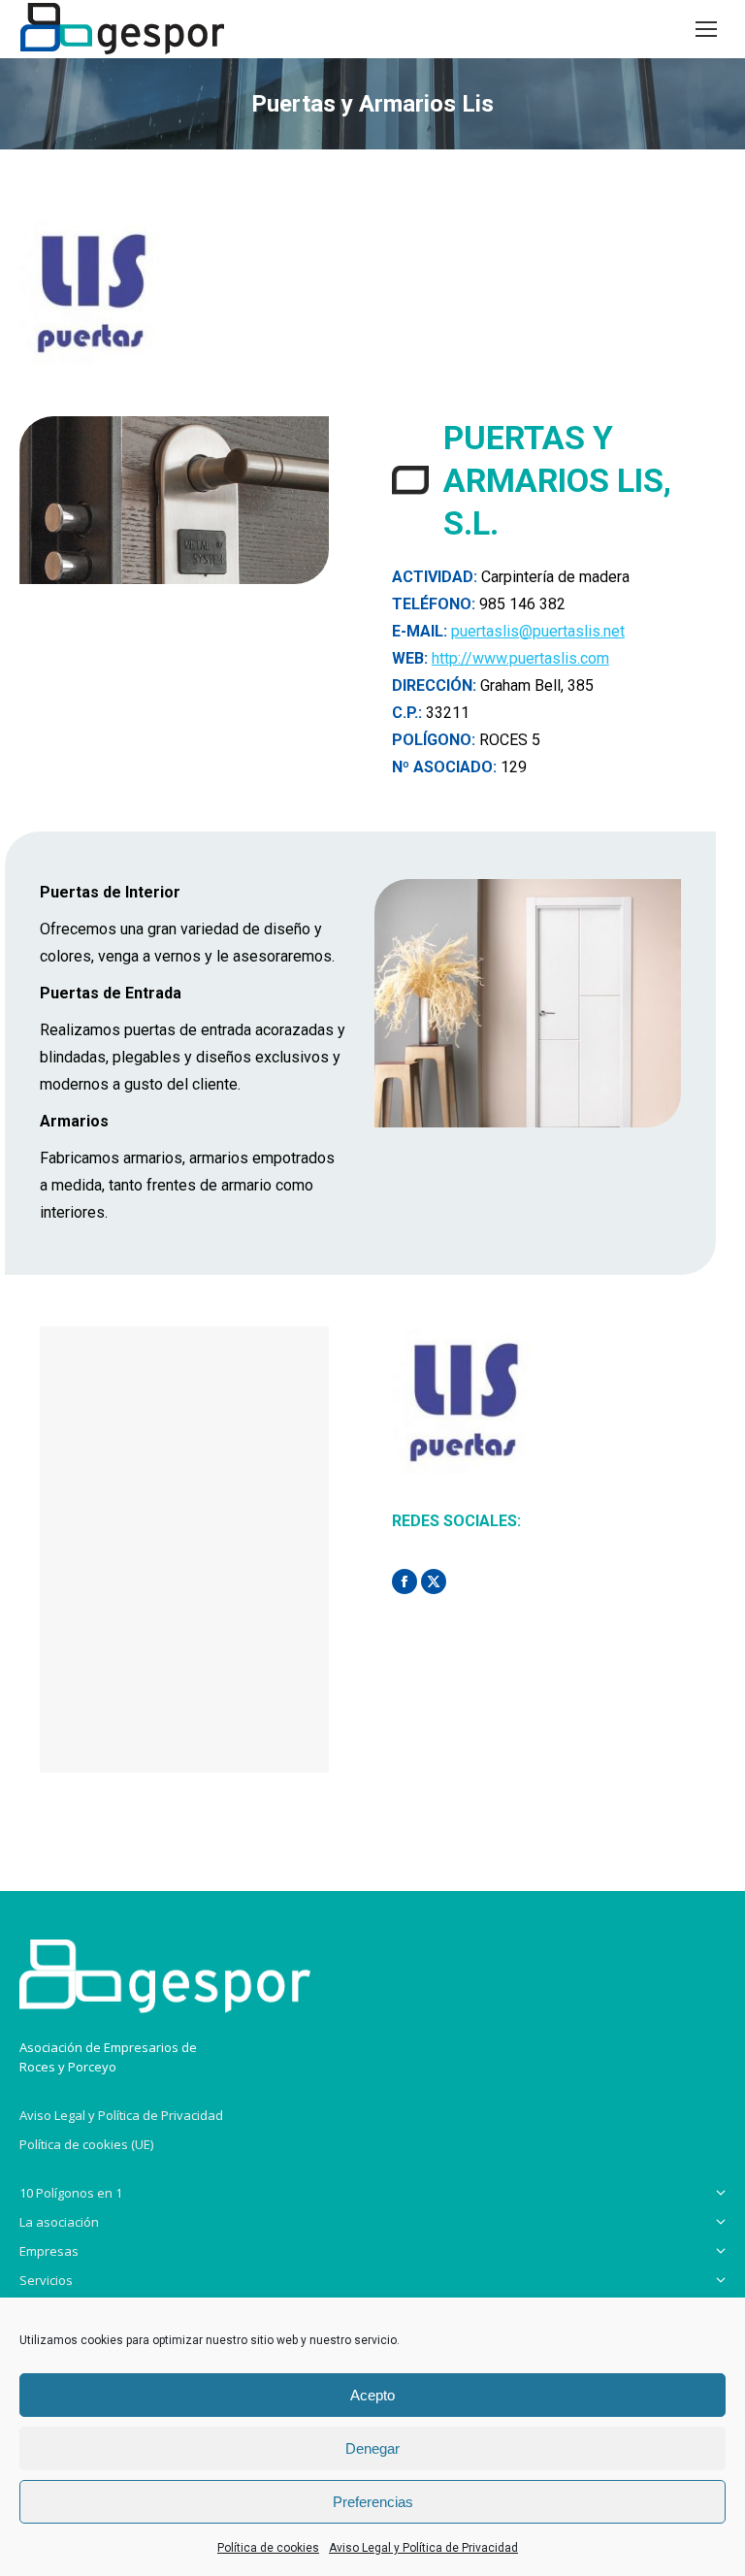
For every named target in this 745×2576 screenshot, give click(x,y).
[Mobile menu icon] (706, 29)
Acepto (372, 2395)
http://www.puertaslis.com (520, 658)
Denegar (372, 2448)
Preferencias (373, 2502)
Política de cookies (268, 2548)
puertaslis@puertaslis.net (538, 631)
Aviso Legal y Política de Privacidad (423, 2548)
